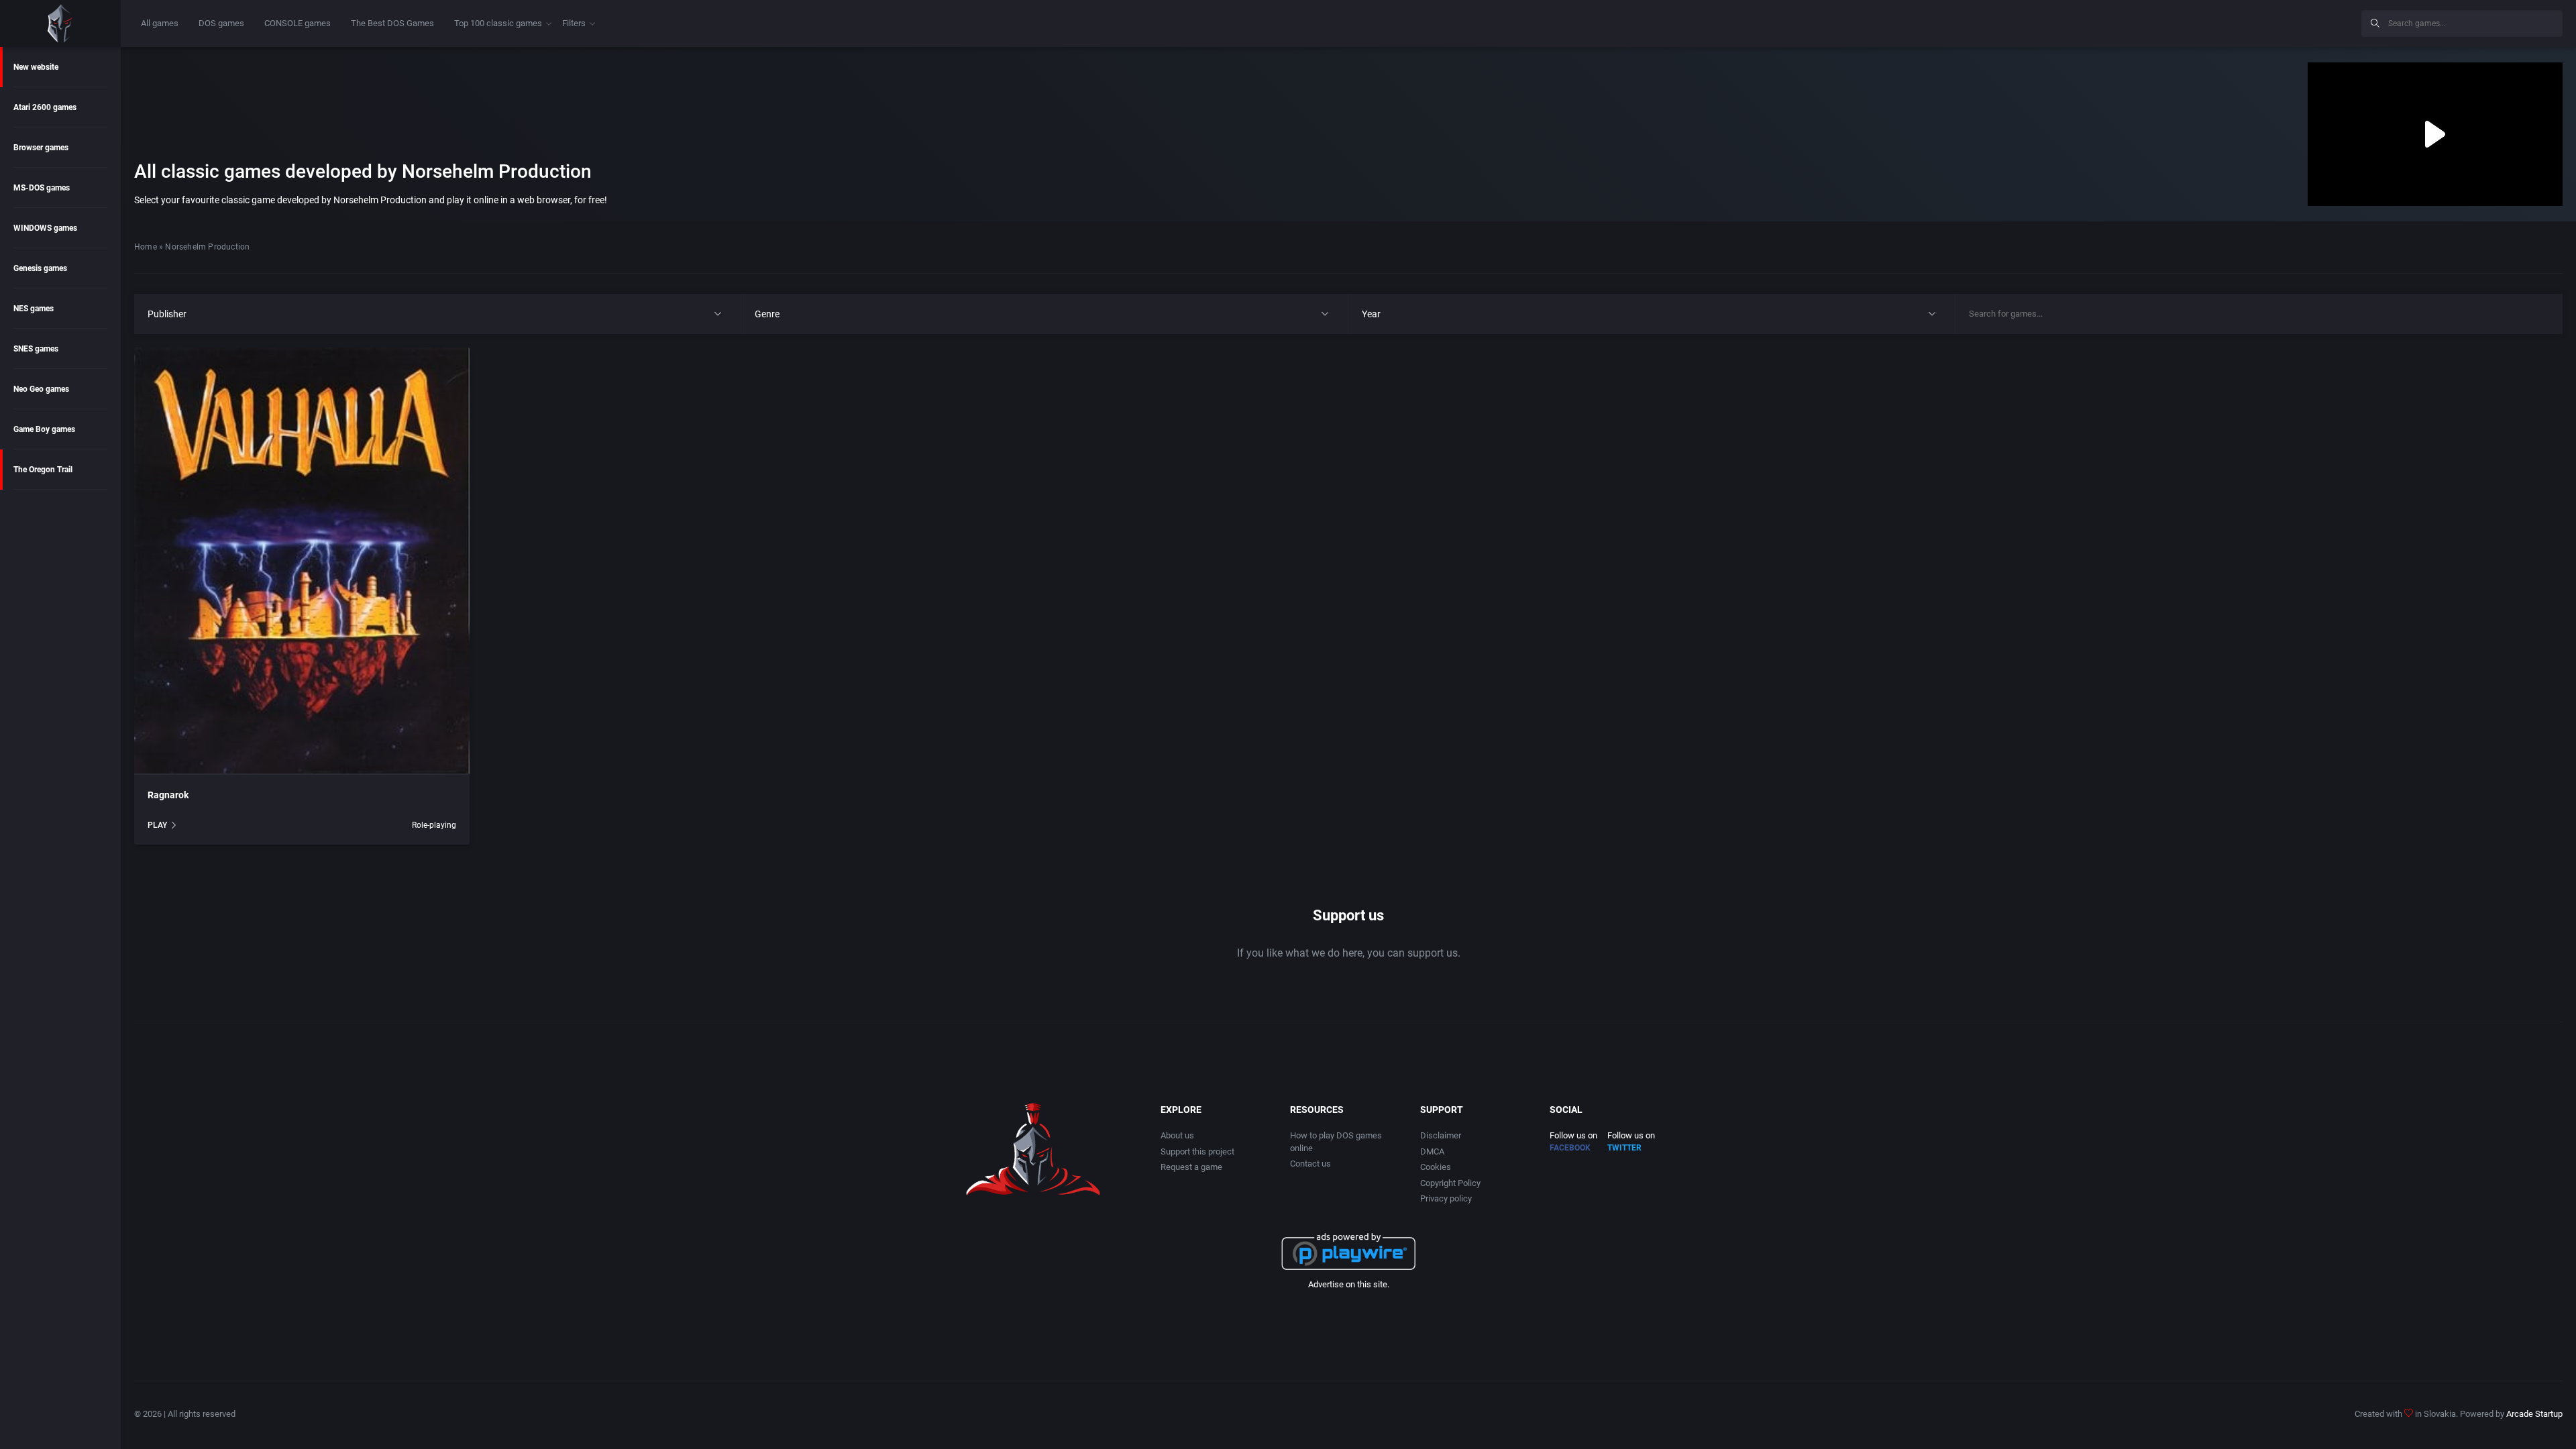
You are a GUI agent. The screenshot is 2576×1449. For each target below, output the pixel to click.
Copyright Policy (1450, 1183)
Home (146, 247)
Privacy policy (1446, 1198)
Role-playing (434, 825)
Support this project (1197, 1151)
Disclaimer (1441, 1135)
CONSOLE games (298, 23)
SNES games (36, 349)
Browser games (41, 148)
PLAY (157, 825)
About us (1177, 1135)
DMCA (1432, 1151)
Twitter (1624, 1148)
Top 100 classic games (498, 23)
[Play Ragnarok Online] (302, 561)
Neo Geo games (41, 389)
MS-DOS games (42, 188)
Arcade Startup (2534, 1414)
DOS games (221, 23)
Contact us (1310, 1164)
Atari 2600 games (45, 107)
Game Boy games (44, 429)
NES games (34, 309)
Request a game (1191, 1167)
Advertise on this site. (1349, 1284)
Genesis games (40, 268)
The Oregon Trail (43, 470)
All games (160, 23)
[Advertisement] (2241, 21)
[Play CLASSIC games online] (60, 23)
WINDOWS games (45, 228)
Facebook (1570, 1148)
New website (36, 67)
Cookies (1436, 1167)
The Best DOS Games (392, 23)
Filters (574, 23)
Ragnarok (168, 795)
